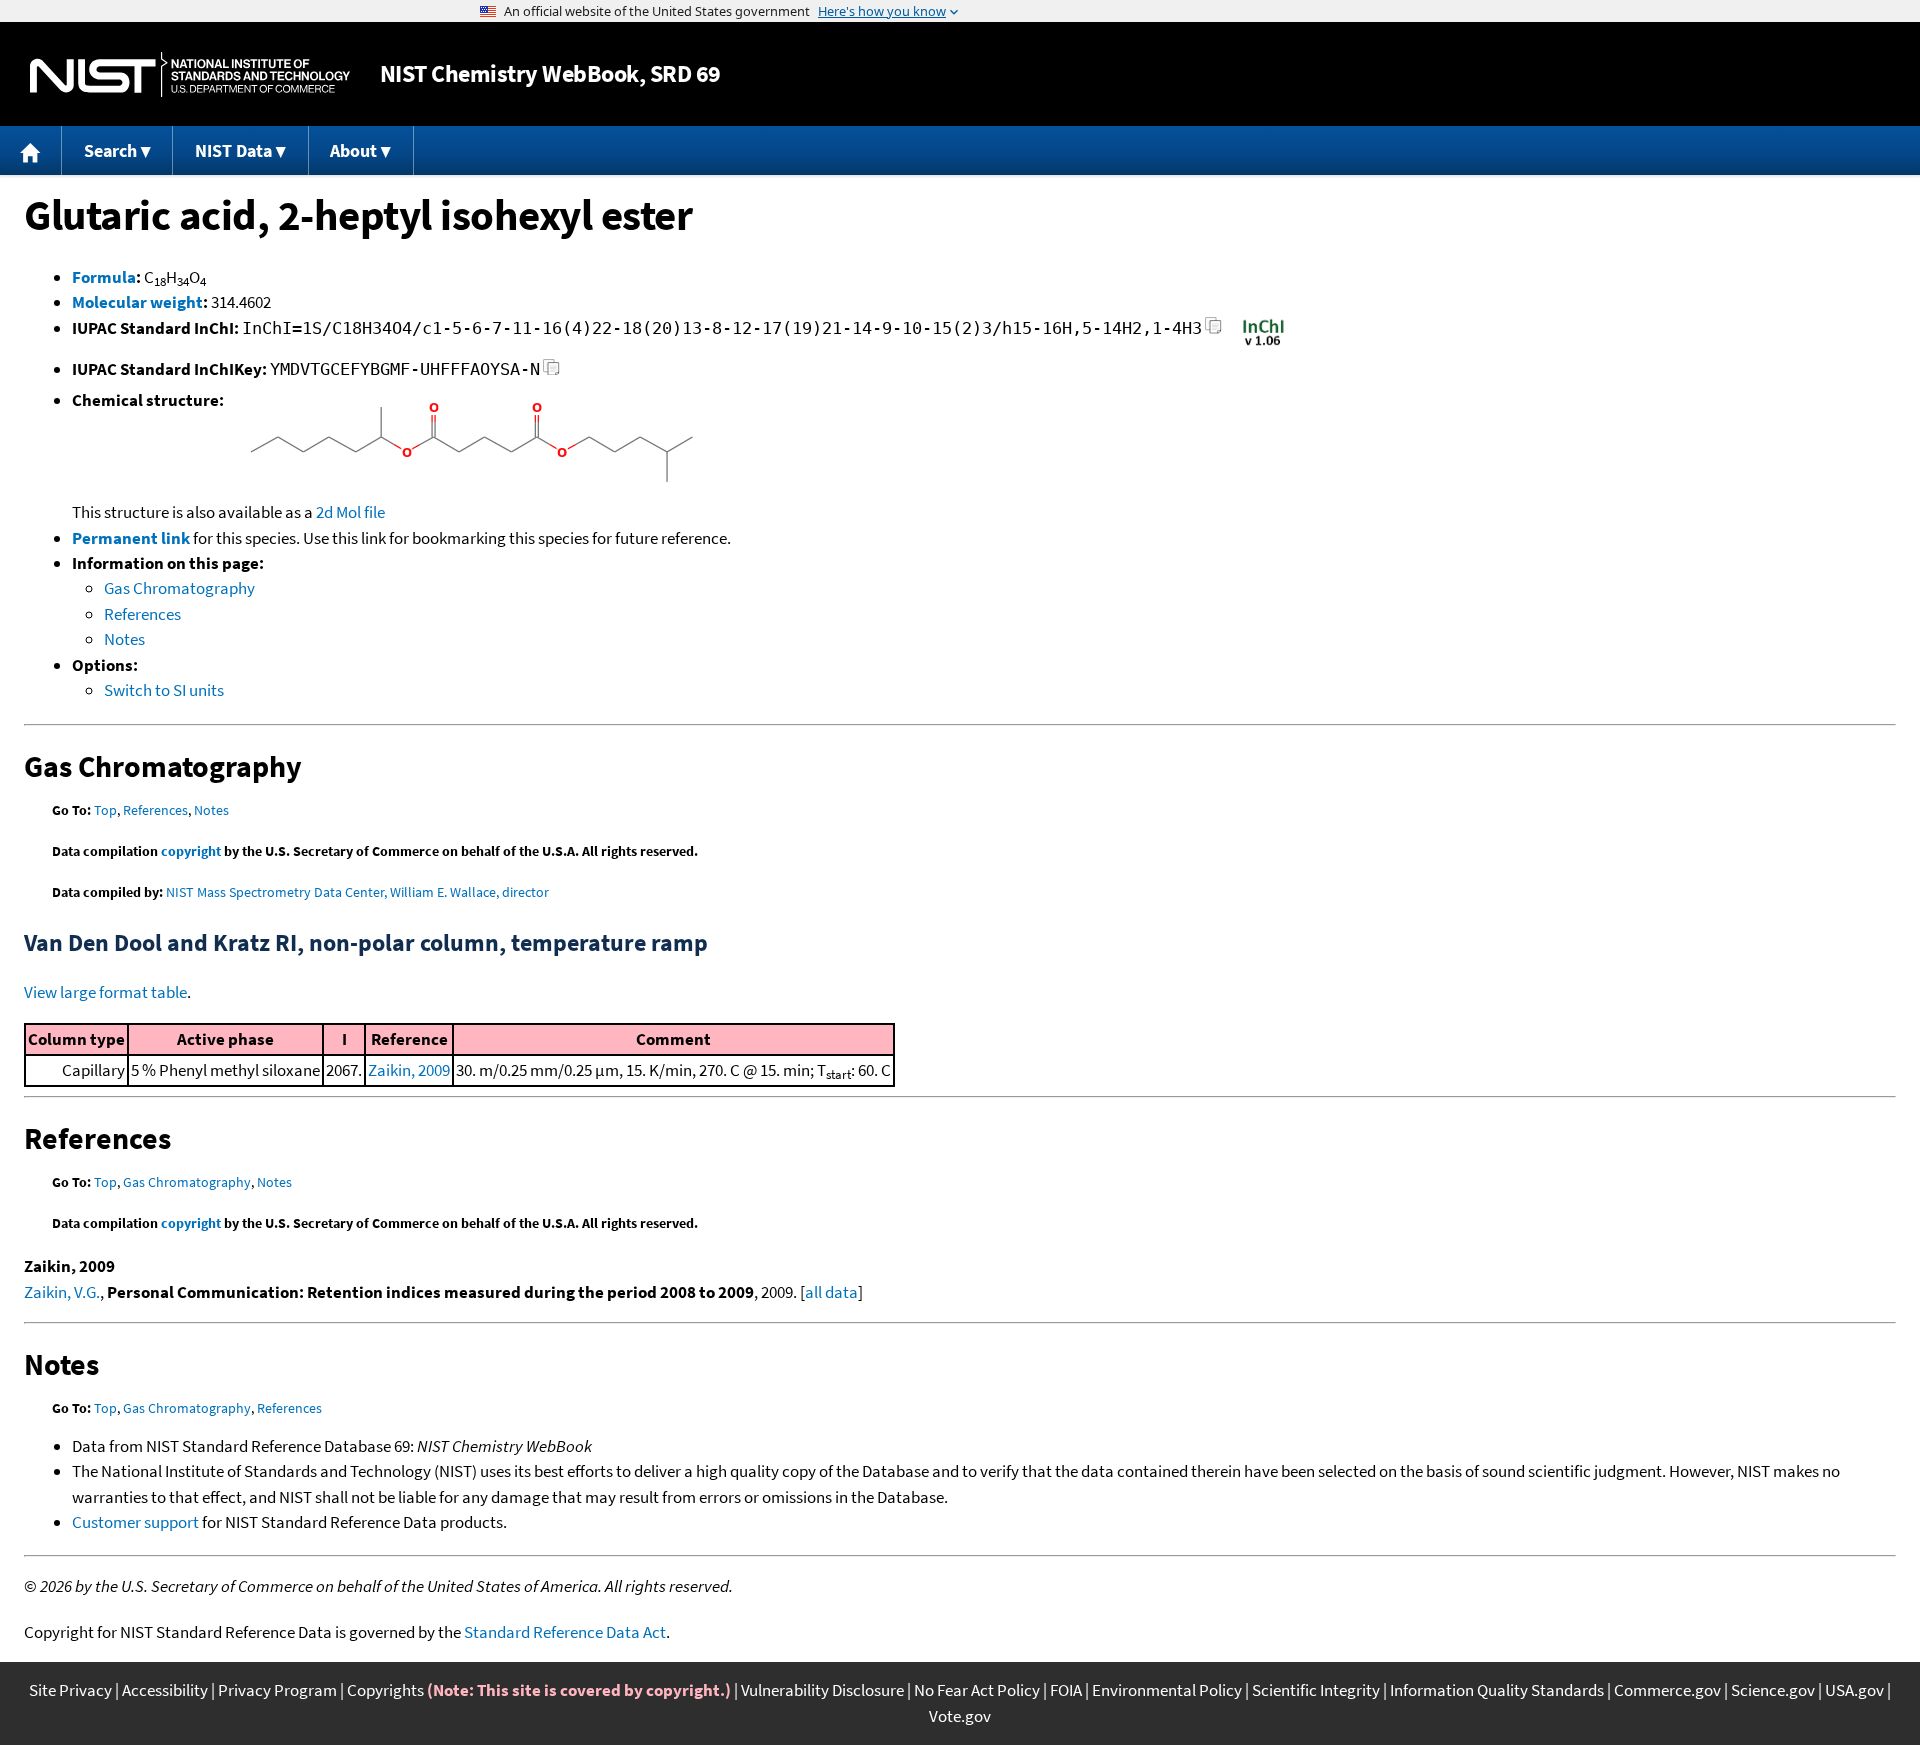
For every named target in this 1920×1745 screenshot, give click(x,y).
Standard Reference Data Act (565, 1632)
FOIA (1066, 1690)
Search (110, 150)
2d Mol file (350, 512)
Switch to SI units (164, 690)
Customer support (135, 1522)
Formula (104, 277)
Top (105, 810)
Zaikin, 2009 (409, 1070)
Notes (124, 639)
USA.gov (1854, 1690)
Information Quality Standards (1497, 1690)
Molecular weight (137, 302)
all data (831, 1292)
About (353, 150)
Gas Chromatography (179, 588)
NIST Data (233, 150)
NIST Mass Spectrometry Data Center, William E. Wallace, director (357, 892)
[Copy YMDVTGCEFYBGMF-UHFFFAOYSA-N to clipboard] (551, 372)
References (142, 614)
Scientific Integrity (1316, 1690)
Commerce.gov (1667, 1690)
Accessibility (165, 1690)
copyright (191, 851)
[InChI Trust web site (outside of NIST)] (1263, 344)
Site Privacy (70, 1690)
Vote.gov (960, 1716)
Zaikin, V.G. (62, 1292)
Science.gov (1773, 1690)
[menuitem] (31, 150)
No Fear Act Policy (977, 1690)
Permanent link (131, 538)
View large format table (105, 992)
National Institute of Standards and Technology (190, 74)
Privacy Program (277, 1690)
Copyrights (385, 1690)
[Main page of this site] (31, 150)
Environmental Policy (1167, 1690)
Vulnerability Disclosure (822, 1690)
